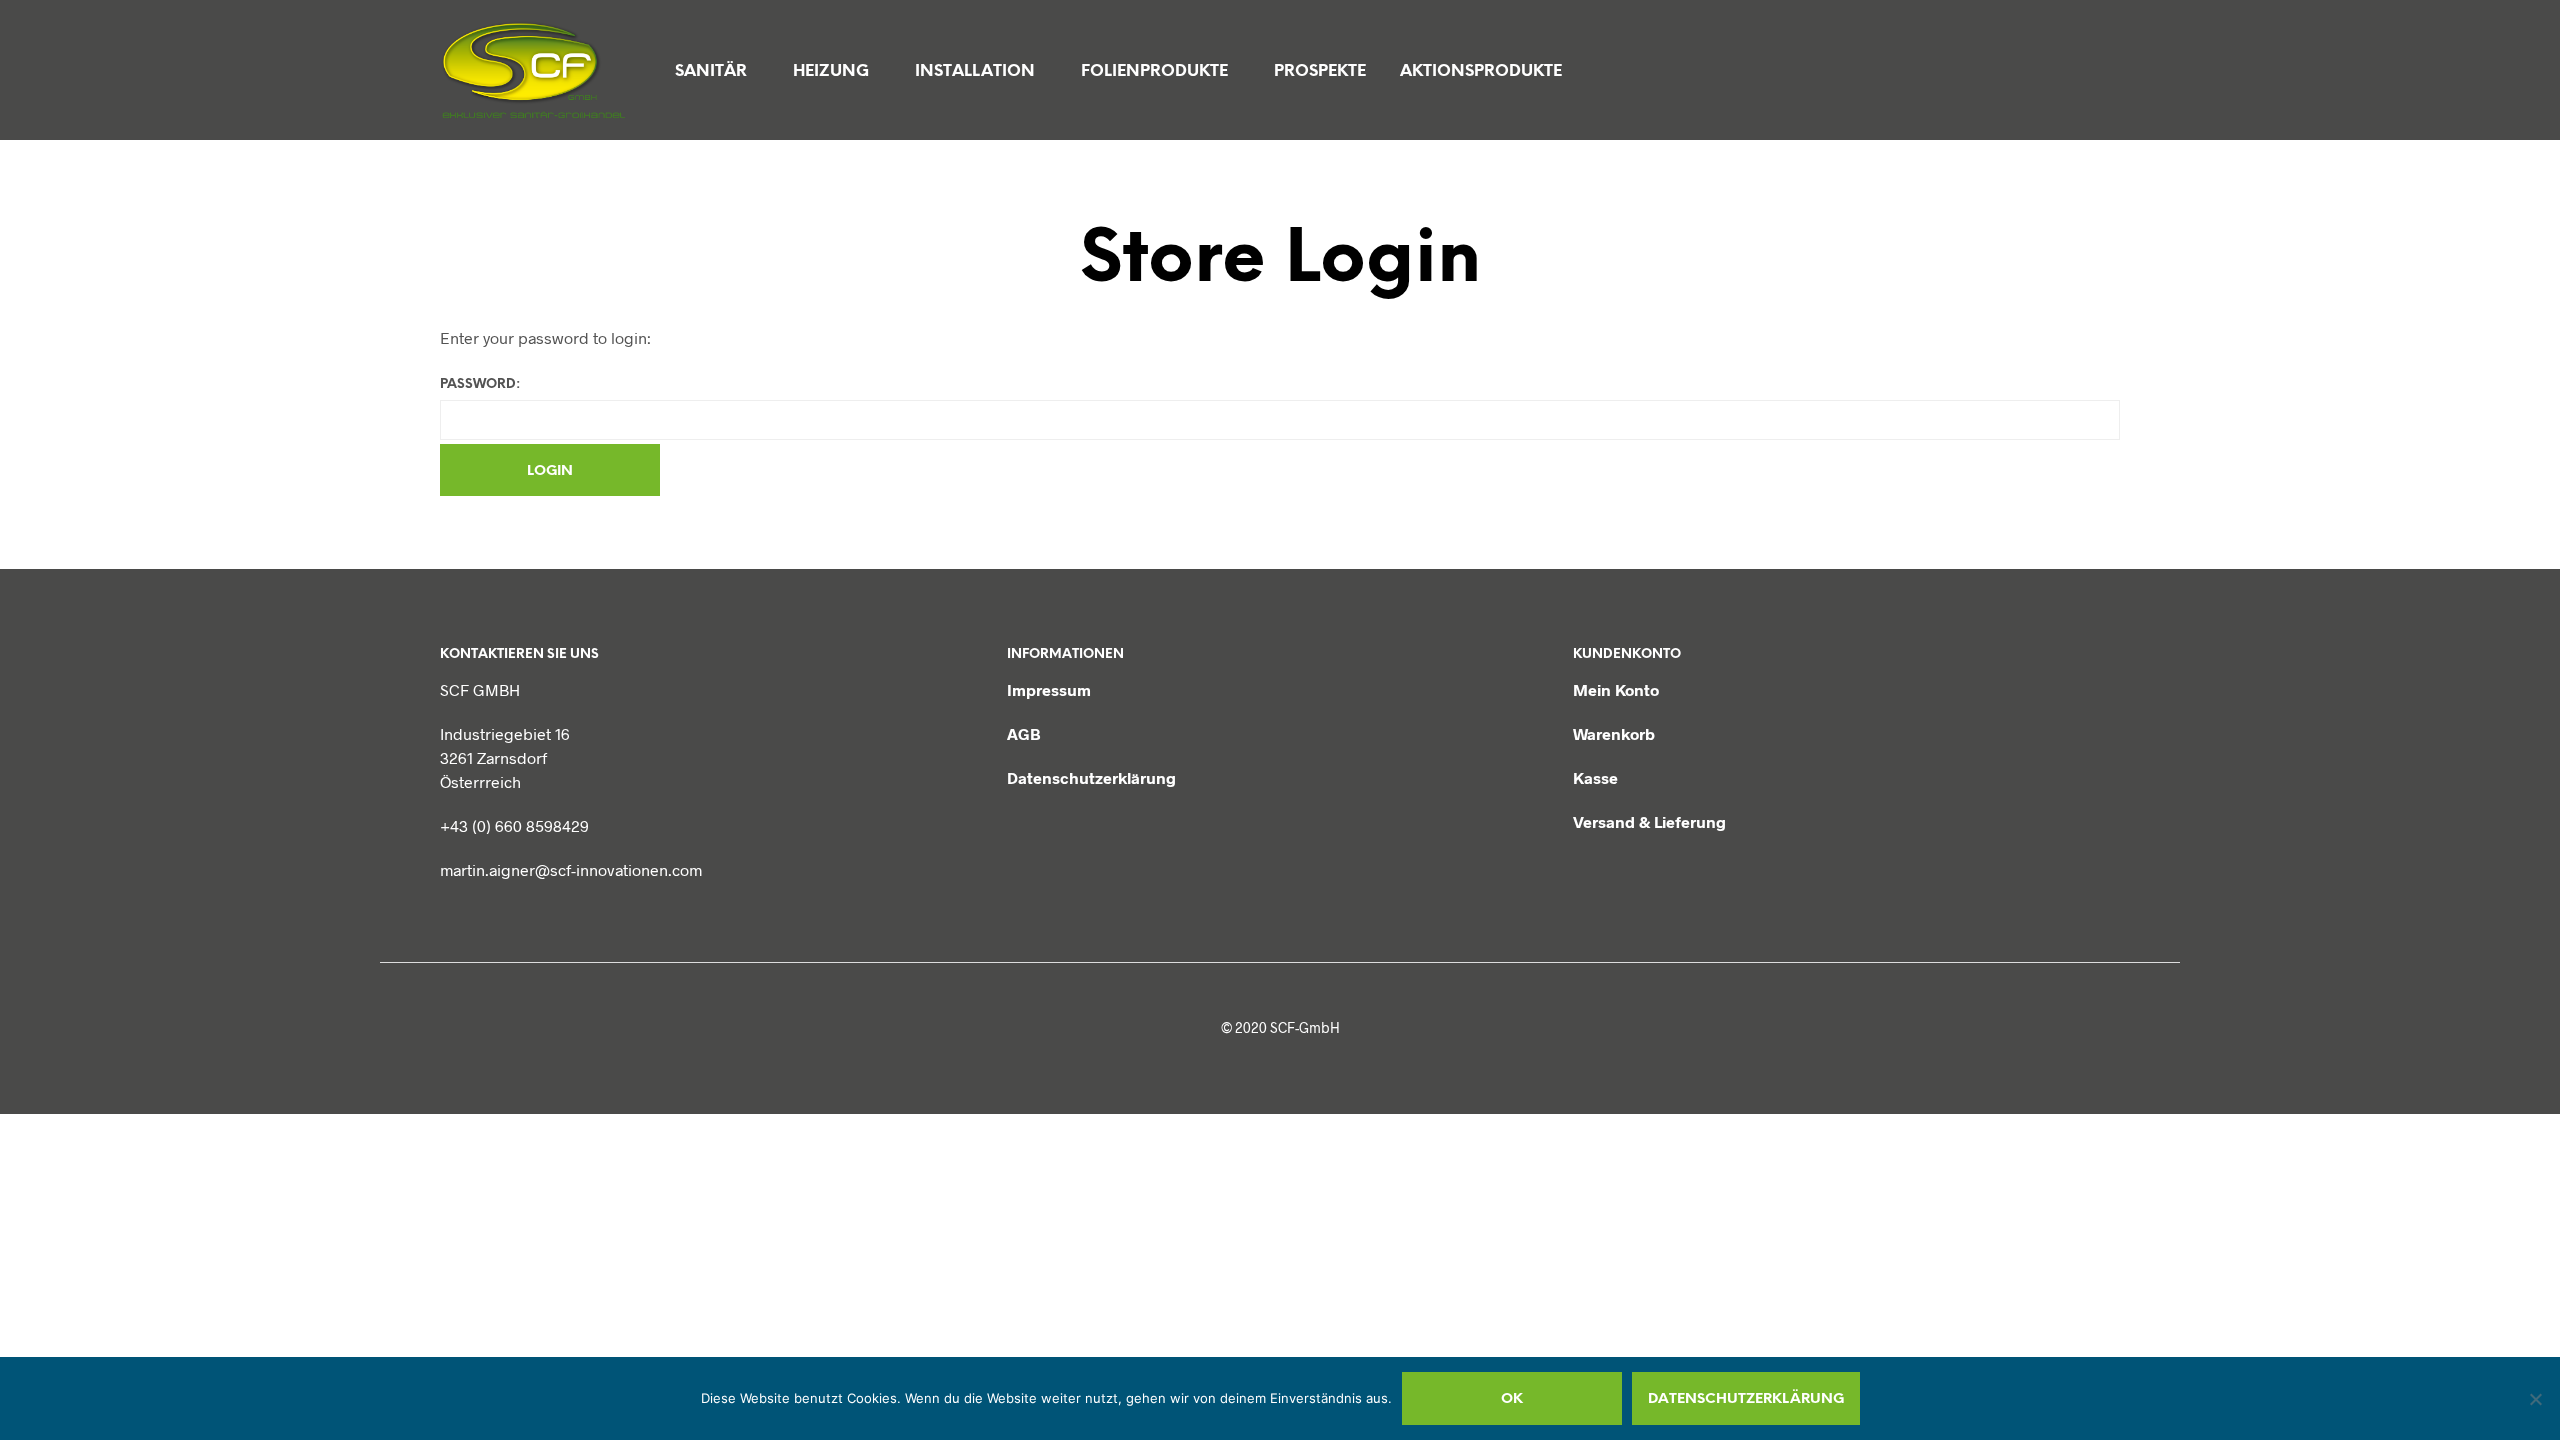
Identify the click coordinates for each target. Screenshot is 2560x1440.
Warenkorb (1614, 733)
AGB (1024, 733)
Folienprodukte (1154, 71)
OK (1512, 1399)
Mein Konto (1616, 689)
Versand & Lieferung (1649, 821)
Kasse (1595, 777)
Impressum (1049, 689)
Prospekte (1320, 71)
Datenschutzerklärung (1091, 777)
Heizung (831, 71)
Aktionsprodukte (1481, 71)
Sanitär (711, 71)
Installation (975, 71)
